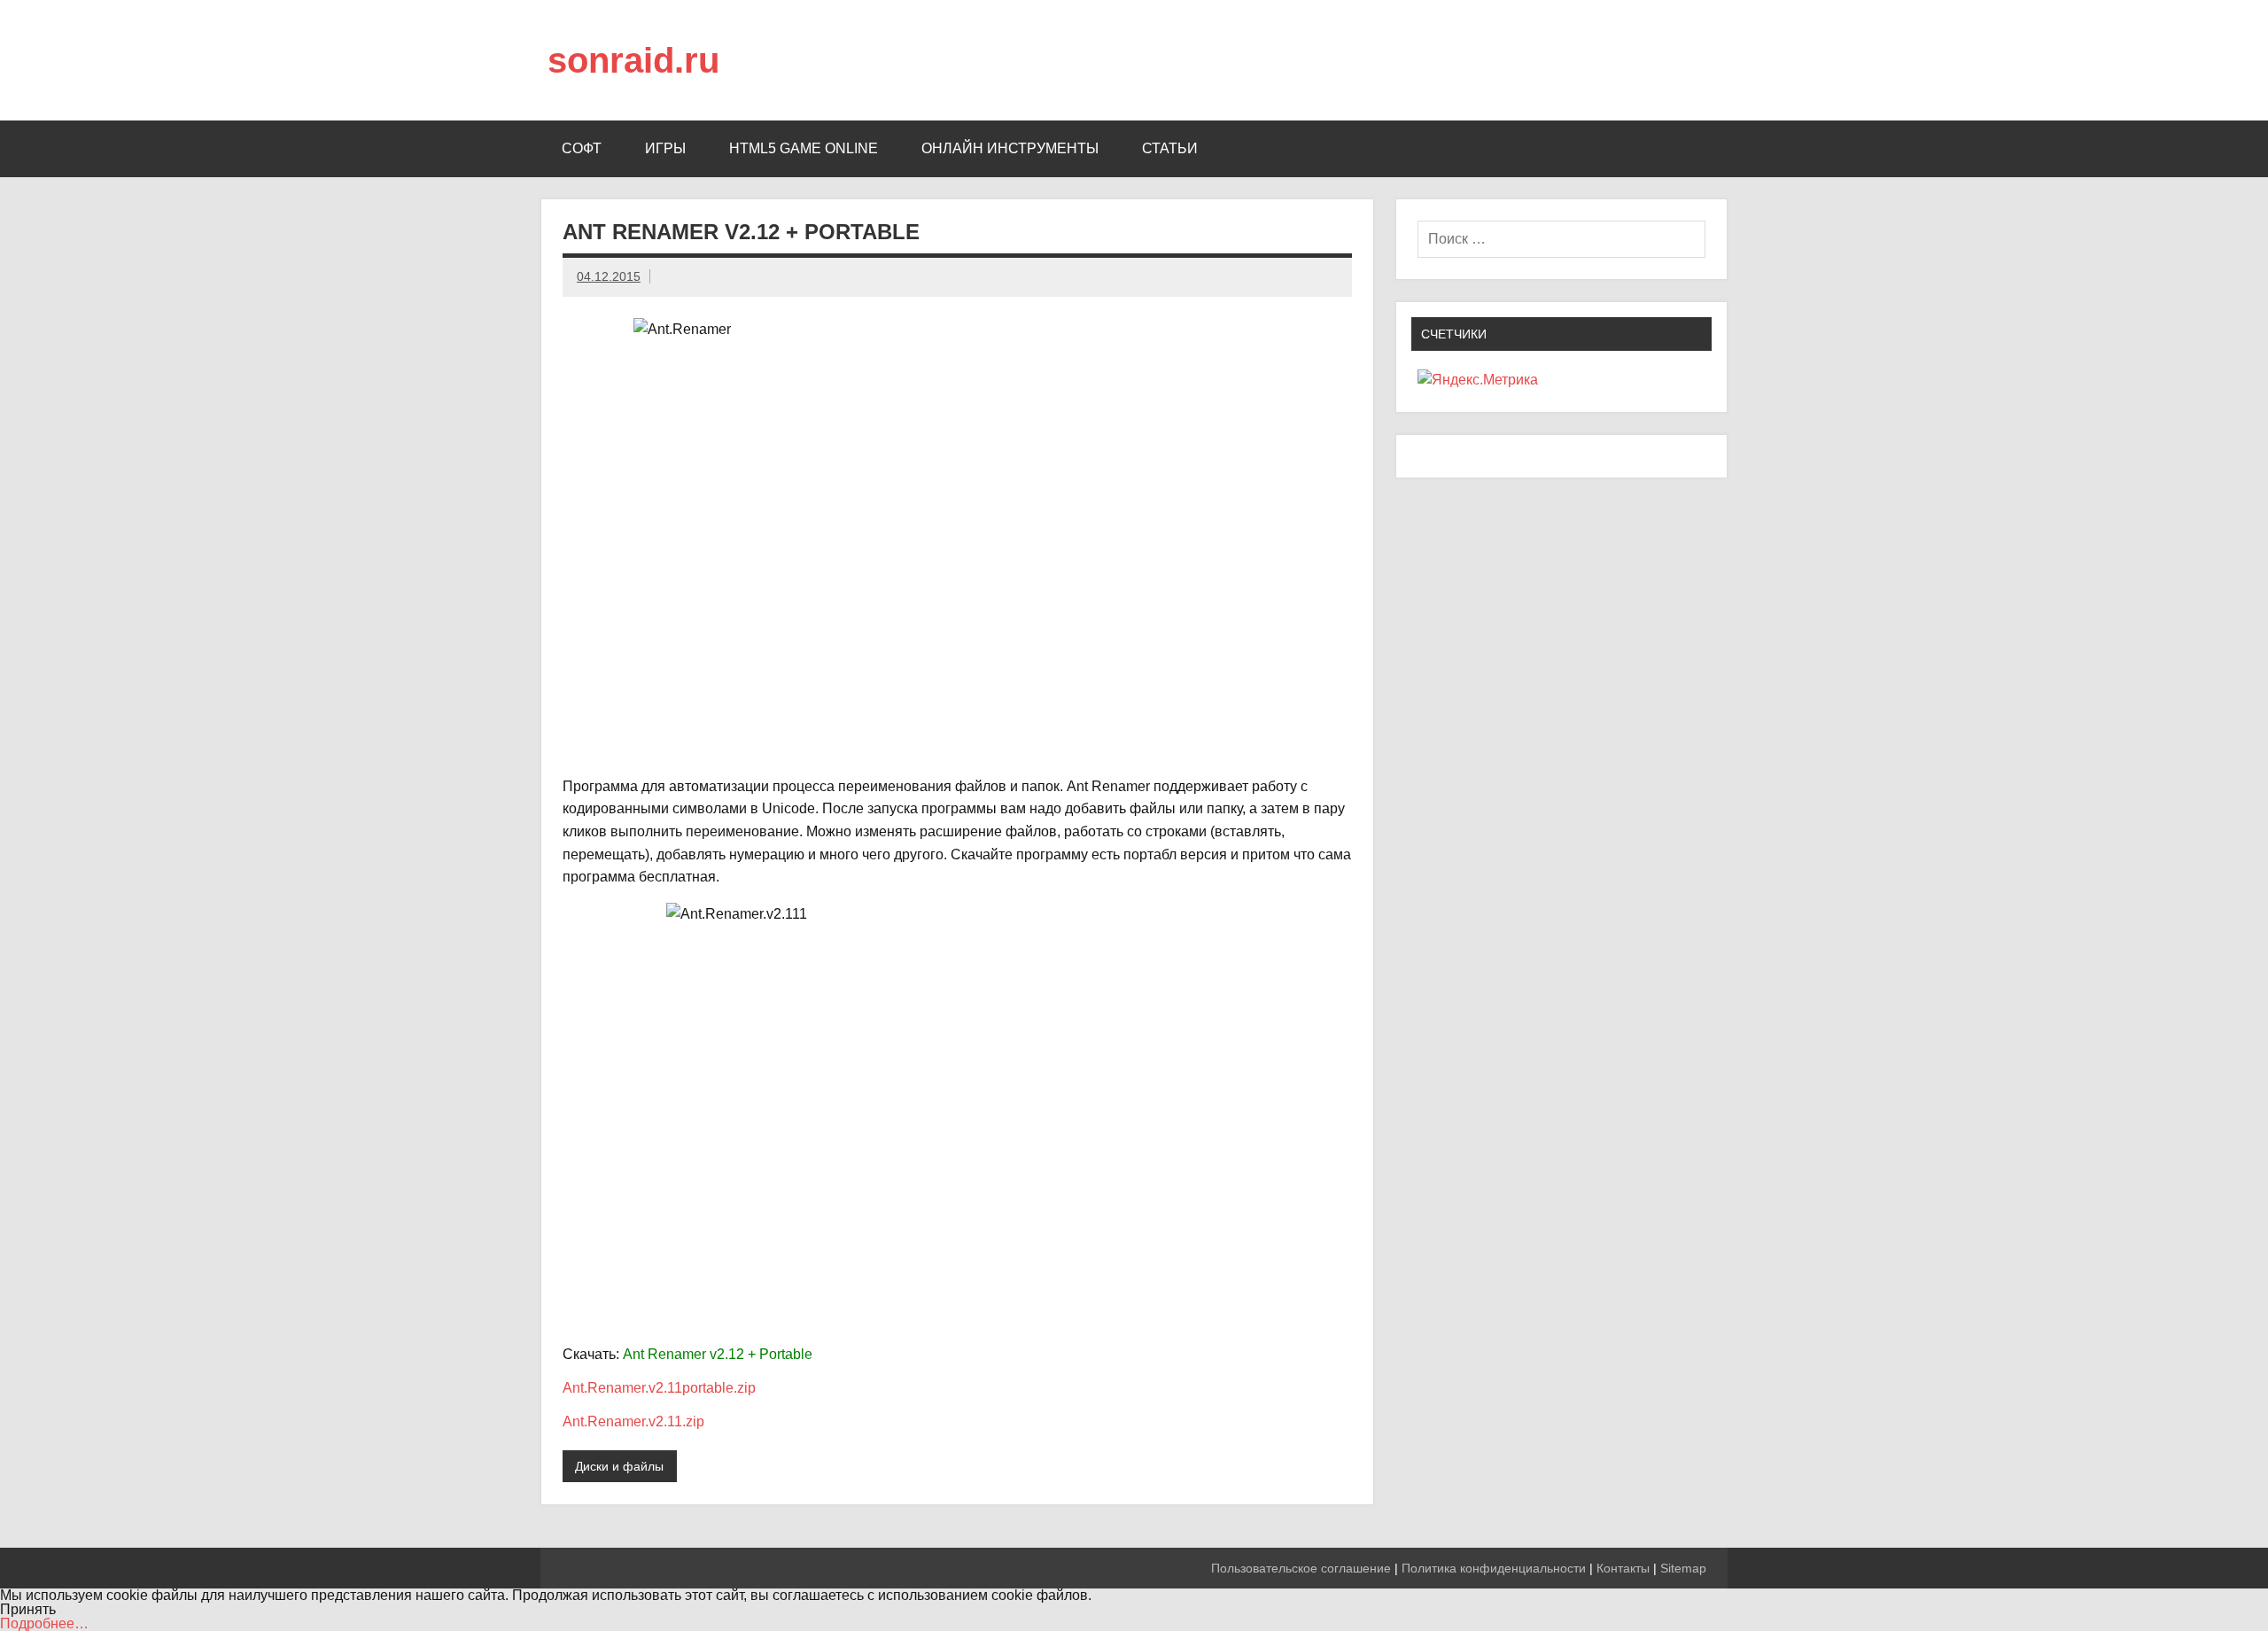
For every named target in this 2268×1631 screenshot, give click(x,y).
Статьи (1170, 148)
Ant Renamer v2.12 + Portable (718, 1354)
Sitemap (1683, 1568)
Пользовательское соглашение (1301, 1568)
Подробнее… (44, 1623)
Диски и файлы (619, 1466)
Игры (665, 148)
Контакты (1623, 1568)
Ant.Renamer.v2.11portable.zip (659, 1388)
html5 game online (804, 148)
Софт (582, 148)
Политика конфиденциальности (1494, 1568)
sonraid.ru (633, 60)
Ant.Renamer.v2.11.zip (633, 1421)
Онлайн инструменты (1010, 148)
